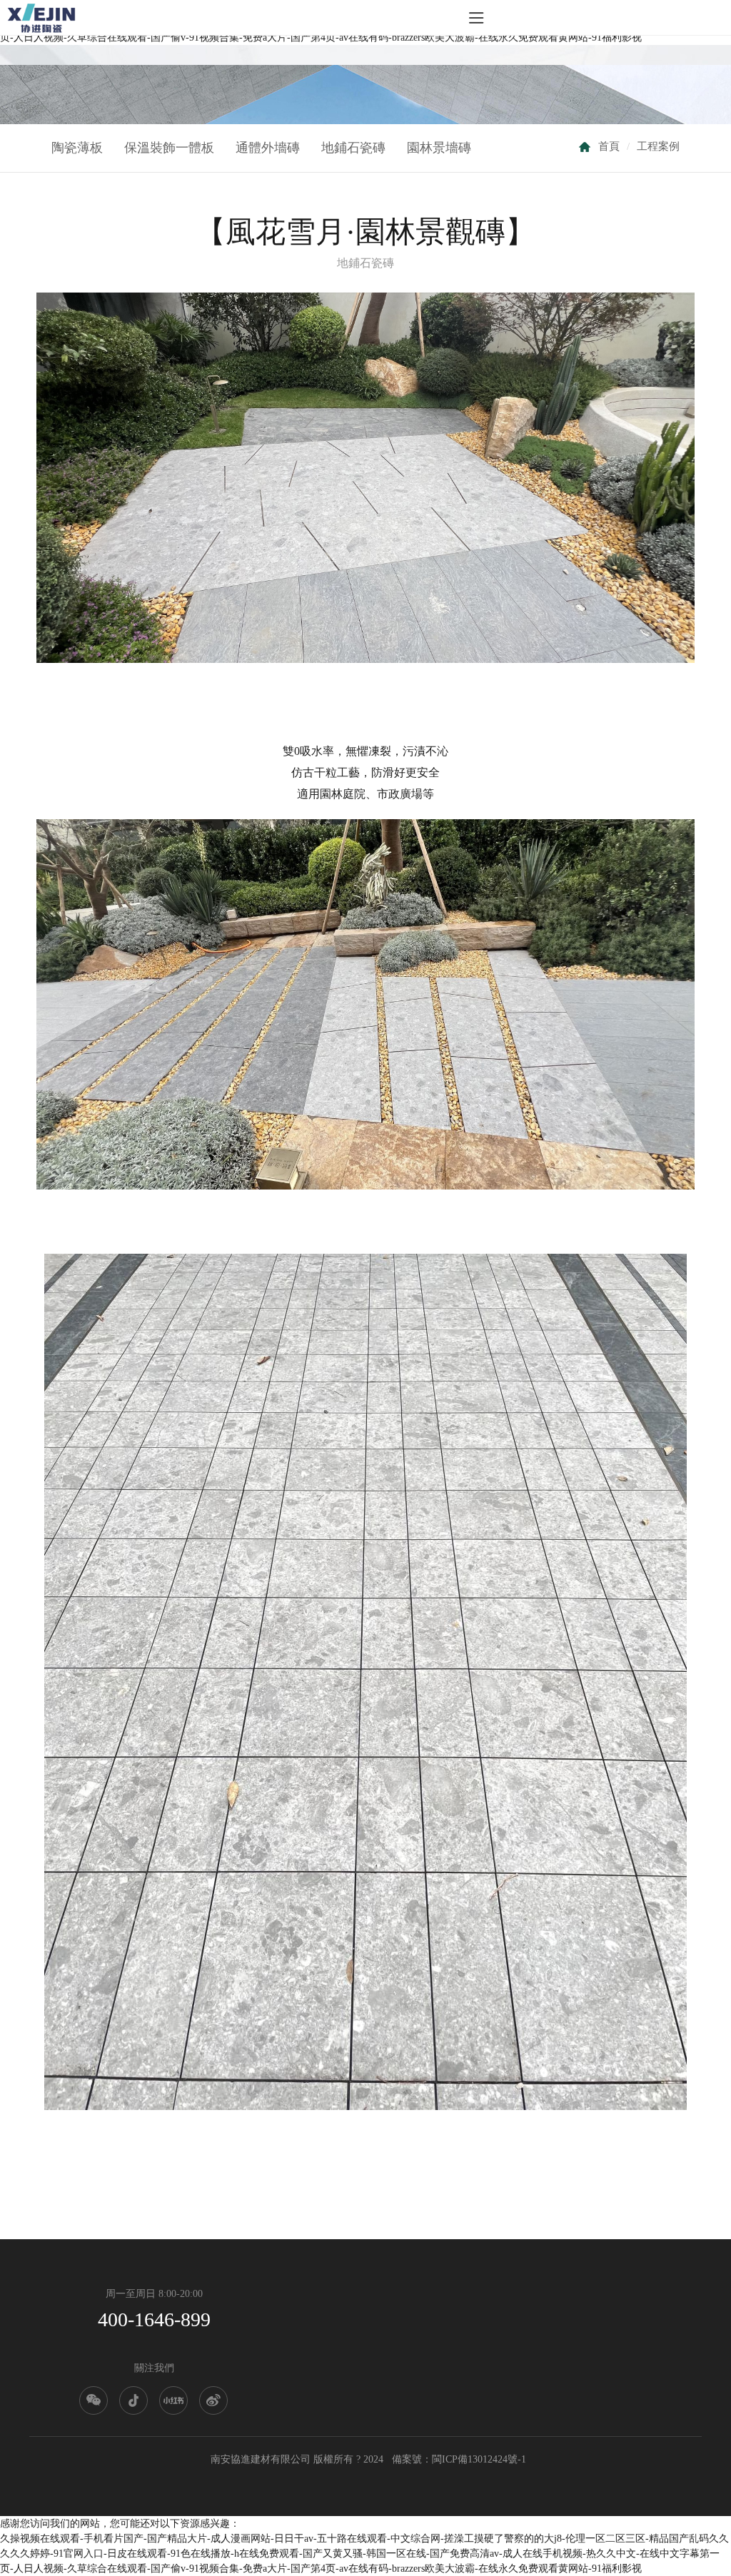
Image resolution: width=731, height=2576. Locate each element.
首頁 (609, 146)
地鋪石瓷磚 (353, 148)
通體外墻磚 (268, 148)
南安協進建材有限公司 (261, 2459)
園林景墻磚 (439, 148)
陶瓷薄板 (77, 148)
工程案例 (658, 146)
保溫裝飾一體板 (169, 148)
